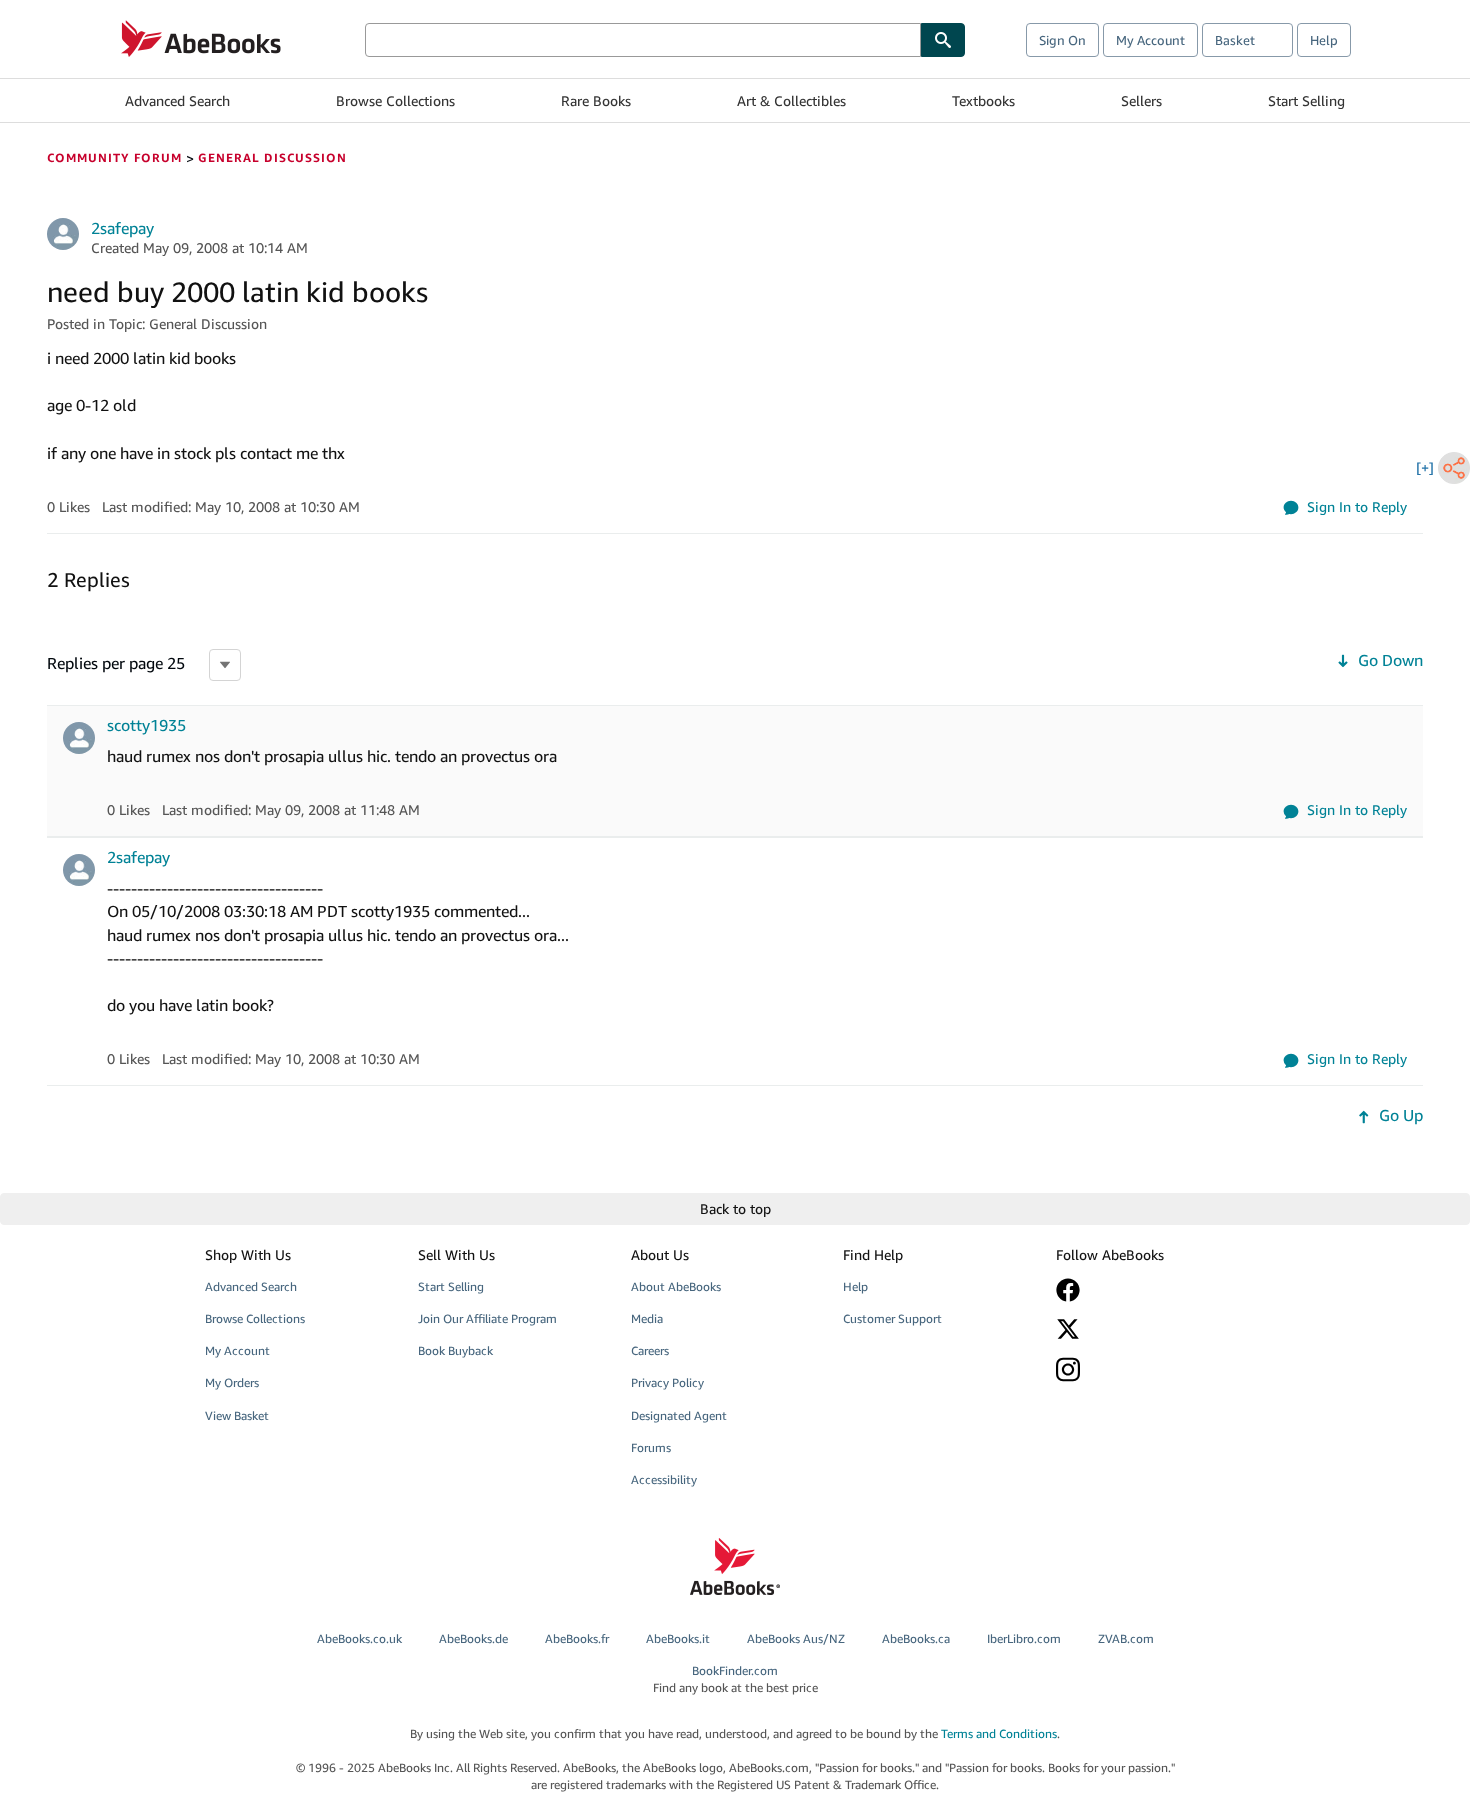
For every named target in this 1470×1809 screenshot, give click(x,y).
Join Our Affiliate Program (487, 1318)
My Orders (232, 1382)
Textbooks (983, 100)
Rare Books (596, 100)
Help (1324, 40)
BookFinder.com (735, 1679)
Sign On (1062, 40)
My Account (1150, 40)
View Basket (237, 1415)
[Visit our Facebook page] (1148, 1290)
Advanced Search (177, 100)
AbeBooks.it (678, 1638)
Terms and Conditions (999, 1733)
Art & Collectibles (791, 100)
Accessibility (664, 1479)
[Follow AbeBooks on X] (1148, 1329)
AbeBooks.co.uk (359, 1638)
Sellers (1141, 100)
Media (647, 1318)
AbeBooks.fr (577, 1638)
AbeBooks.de (473, 1638)
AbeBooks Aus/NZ (796, 1638)
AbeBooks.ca (916, 1638)
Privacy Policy (667, 1382)
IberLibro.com (1024, 1638)
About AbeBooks (676, 1286)
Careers (650, 1350)
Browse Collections (395, 100)
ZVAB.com (1126, 1638)
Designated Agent (679, 1415)
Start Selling (1306, 100)
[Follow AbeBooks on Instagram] (1148, 1369)
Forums (651, 1447)
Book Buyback (455, 1350)
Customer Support (892, 1318)
